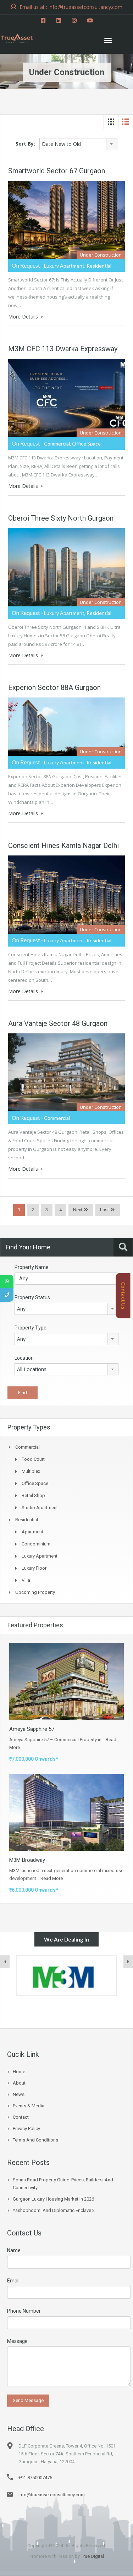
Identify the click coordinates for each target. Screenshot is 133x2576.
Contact (21, 2117)
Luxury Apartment (40, 1556)
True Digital (92, 2556)
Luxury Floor (34, 1568)
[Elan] (66, 1976)
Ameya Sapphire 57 (32, 1729)
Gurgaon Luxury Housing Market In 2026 (53, 2199)
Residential (27, 1520)
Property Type (31, 1328)
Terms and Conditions (35, 2140)
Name (14, 2250)
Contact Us (123, 1295)
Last (104, 1210)
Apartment (32, 1532)
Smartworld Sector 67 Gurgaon (57, 171)
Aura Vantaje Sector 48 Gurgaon (58, 1023)
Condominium (36, 1544)
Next (78, 1210)
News (19, 2094)
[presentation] (5, 1962)
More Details (24, 317)
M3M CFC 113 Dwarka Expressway (63, 349)
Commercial (27, 1447)
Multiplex (31, 1471)
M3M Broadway (27, 1860)
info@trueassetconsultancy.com (52, 2495)
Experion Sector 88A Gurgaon (54, 688)
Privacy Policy (26, 2129)
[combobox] (78, 144)
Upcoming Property (35, 1592)
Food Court (33, 1459)
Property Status (32, 1297)
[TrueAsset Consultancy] (21, 37)
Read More (52, 1878)
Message (17, 2341)
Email (13, 2281)
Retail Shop (33, 1495)
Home (19, 2072)
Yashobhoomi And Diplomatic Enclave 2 (54, 2210)
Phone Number (24, 2311)
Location (24, 1358)
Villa (26, 1580)
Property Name (32, 1267)
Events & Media (29, 2106)
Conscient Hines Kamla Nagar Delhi (63, 846)
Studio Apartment (40, 1508)
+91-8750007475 (35, 2478)
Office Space (35, 1483)
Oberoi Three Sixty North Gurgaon (61, 518)
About (19, 2083)
